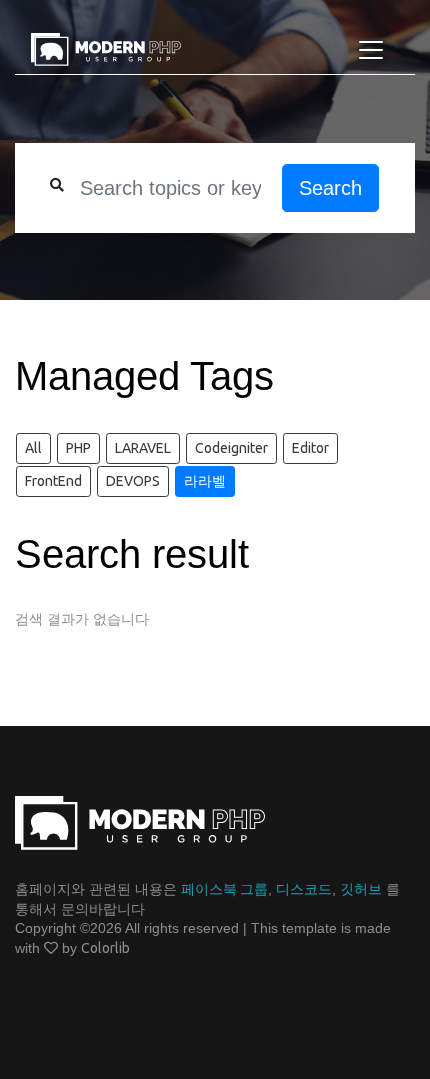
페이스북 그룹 (224, 889)
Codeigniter (231, 448)
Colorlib (105, 948)
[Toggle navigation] (371, 50)
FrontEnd (53, 481)
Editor (310, 448)
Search (330, 188)
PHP (78, 448)
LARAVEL (143, 448)
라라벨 (205, 481)
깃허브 (361, 889)
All (33, 448)
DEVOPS (133, 481)
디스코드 (304, 889)
